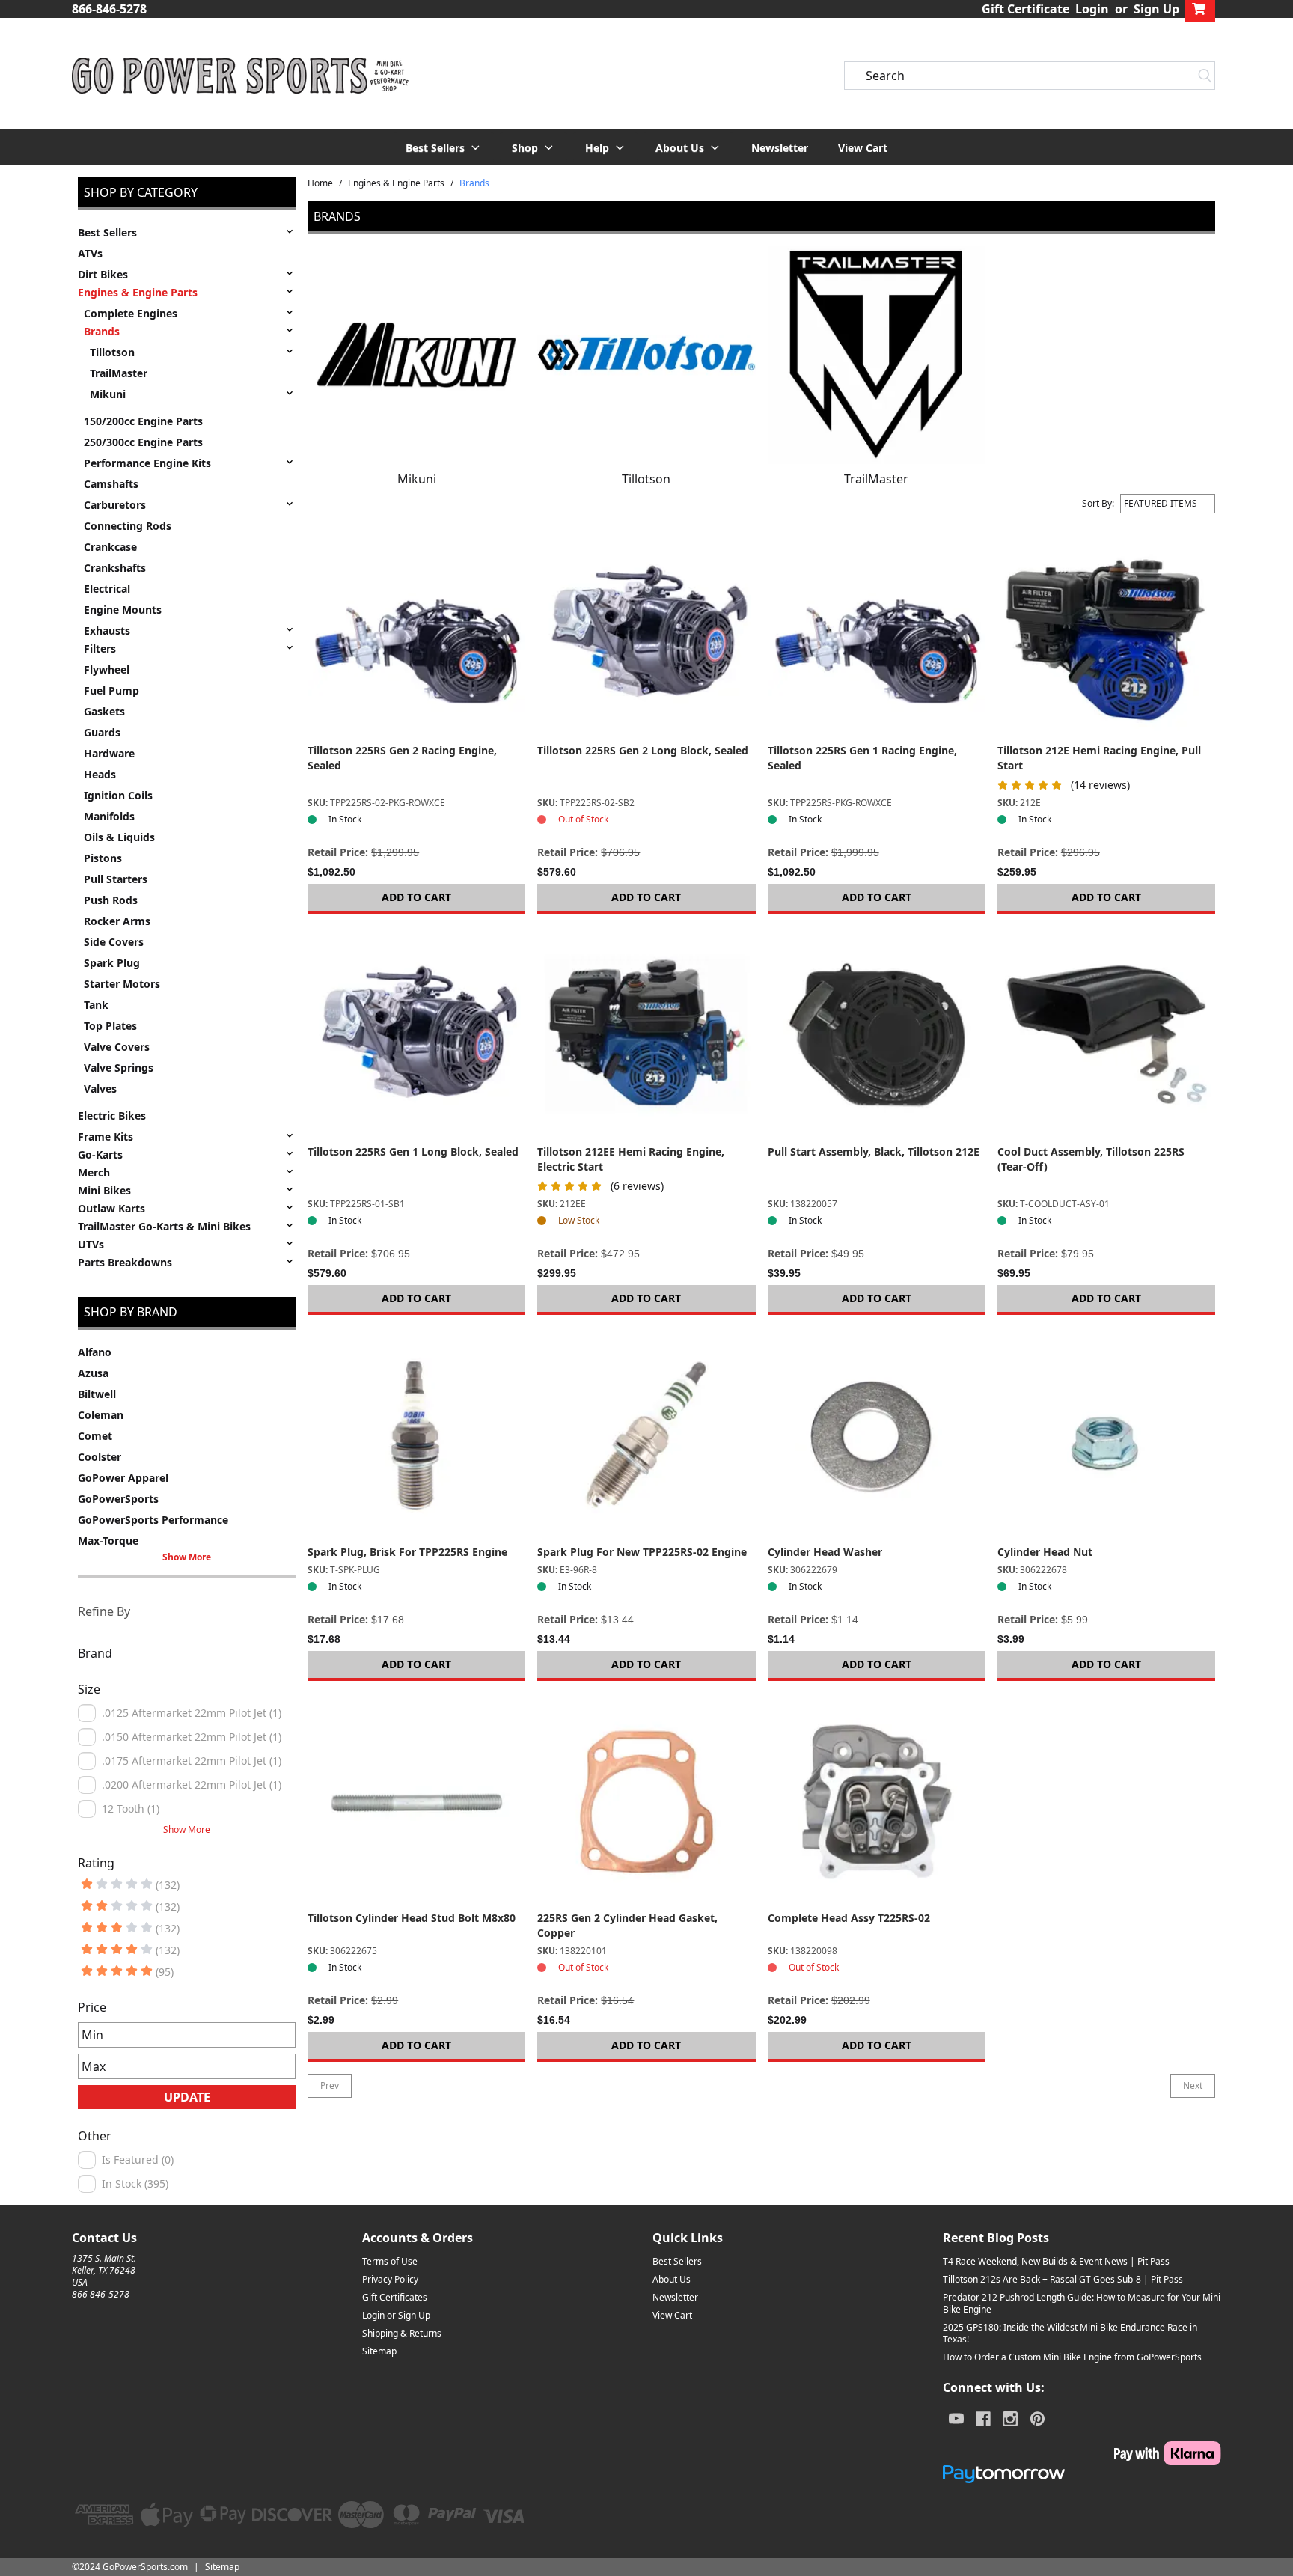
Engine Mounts (123, 610)
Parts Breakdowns (125, 1262)
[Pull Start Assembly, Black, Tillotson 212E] (877, 1035)
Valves (100, 1089)
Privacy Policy (390, 2279)
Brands (102, 331)
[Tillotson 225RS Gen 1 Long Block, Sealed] (416, 1035)
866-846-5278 (109, 9)
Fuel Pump (111, 690)
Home (320, 183)
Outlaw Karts (111, 1208)
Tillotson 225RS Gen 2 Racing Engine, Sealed (402, 758)
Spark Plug (112, 963)
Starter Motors (122, 984)
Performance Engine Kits (147, 463)
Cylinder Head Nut (1045, 1552)
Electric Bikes (112, 1115)
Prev (330, 2085)
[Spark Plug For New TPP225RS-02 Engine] (646, 1436)
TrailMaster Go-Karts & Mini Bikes (164, 1226)
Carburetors (115, 505)
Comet (95, 1436)
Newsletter (780, 148)
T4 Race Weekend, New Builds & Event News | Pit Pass (1056, 2261)
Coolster (100, 1457)
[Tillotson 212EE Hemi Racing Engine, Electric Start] (646, 1035)
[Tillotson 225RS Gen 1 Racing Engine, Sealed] (877, 634)
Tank (96, 1005)
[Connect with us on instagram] (1010, 2419)
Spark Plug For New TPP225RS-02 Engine (642, 1552)
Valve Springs (119, 1068)
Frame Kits (106, 1136)
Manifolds (109, 816)
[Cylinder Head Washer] (877, 1436)
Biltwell (97, 1394)
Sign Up (1156, 9)
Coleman (101, 1415)
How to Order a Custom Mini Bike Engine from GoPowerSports (1072, 2357)
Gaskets (104, 711)
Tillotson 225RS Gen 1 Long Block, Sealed (413, 1151)
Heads (100, 774)
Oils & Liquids (119, 837)
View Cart (863, 148)
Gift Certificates (395, 2297)
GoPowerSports (118, 1499)
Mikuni (108, 394)
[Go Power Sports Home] (240, 76)
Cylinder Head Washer (825, 1552)
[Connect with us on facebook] (983, 2419)
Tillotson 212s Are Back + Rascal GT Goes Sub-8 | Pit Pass (1063, 2279)
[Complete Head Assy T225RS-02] (877, 1802)
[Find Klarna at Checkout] (1082, 2453)
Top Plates (110, 1026)
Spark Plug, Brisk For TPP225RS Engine (407, 1552)
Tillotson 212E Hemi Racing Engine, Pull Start (1099, 758)
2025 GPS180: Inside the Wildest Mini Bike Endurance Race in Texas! (1070, 2333)
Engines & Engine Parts (138, 292)
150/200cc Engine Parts (143, 421)
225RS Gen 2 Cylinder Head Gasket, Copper (627, 1925)
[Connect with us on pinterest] (1037, 2419)
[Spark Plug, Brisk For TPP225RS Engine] (416, 1436)
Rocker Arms (117, 921)
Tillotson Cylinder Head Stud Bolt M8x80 (412, 1918)
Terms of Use (390, 2261)
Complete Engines (131, 313)
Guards (102, 732)
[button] (444, 147)
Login (1092, 9)
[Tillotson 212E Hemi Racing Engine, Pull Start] (1106, 634)
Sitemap (379, 2351)
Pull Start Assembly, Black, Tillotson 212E (874, 1151)
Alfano (95, 1352)
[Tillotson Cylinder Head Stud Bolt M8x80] (416, 1802)
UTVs (91, 1244)
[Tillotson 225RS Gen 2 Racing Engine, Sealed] (416, 634)
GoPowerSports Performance (153, 1520)
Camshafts (111, 484)
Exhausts (107, 631)
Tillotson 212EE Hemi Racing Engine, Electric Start (631, 1159)
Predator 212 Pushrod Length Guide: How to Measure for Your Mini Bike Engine (1082, 2303)
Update (187, 2097)
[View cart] (1200, 9)
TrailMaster (119, 373)
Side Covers (114, 942)
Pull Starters (116, 879)
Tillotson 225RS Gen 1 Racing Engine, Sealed (862, 758)
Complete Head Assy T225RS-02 (849, 1918)
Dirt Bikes (103, 274)
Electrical (107, 589)
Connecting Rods (128, 526)
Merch (94, 1172)
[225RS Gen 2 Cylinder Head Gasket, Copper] (646, 1802)
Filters (100, 648)
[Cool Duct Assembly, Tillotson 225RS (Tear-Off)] (1106, 1035)
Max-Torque (108, 1541)
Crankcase (110, 547)
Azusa (93, 1373)
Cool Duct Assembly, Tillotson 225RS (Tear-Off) (1091, 1159)
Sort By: (1098, 504)
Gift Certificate (1025, 9)
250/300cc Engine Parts (143, 442)
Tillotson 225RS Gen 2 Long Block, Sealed (643, 750)
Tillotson (112, 352)
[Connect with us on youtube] (956, 2419)
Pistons (103, 858)
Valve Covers (117, 1047)
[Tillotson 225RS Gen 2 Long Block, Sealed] (646, 634)
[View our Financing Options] (1082, 2474)
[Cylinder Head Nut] (1106, 1436)
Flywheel (107, 669)
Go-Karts (100, 1154)
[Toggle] (290, 231)
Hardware (109, 753)
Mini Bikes (104, 1190)
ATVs (90, 253)
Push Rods (111, 900)
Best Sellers (107, 232)
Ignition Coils (118, 795)
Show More (187, 1557)
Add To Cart (416, 897)
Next (1193, 2085)
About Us (672, 2279)
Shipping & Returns (402, 2333)
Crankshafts (115, 568)
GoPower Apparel (123, 1478)
